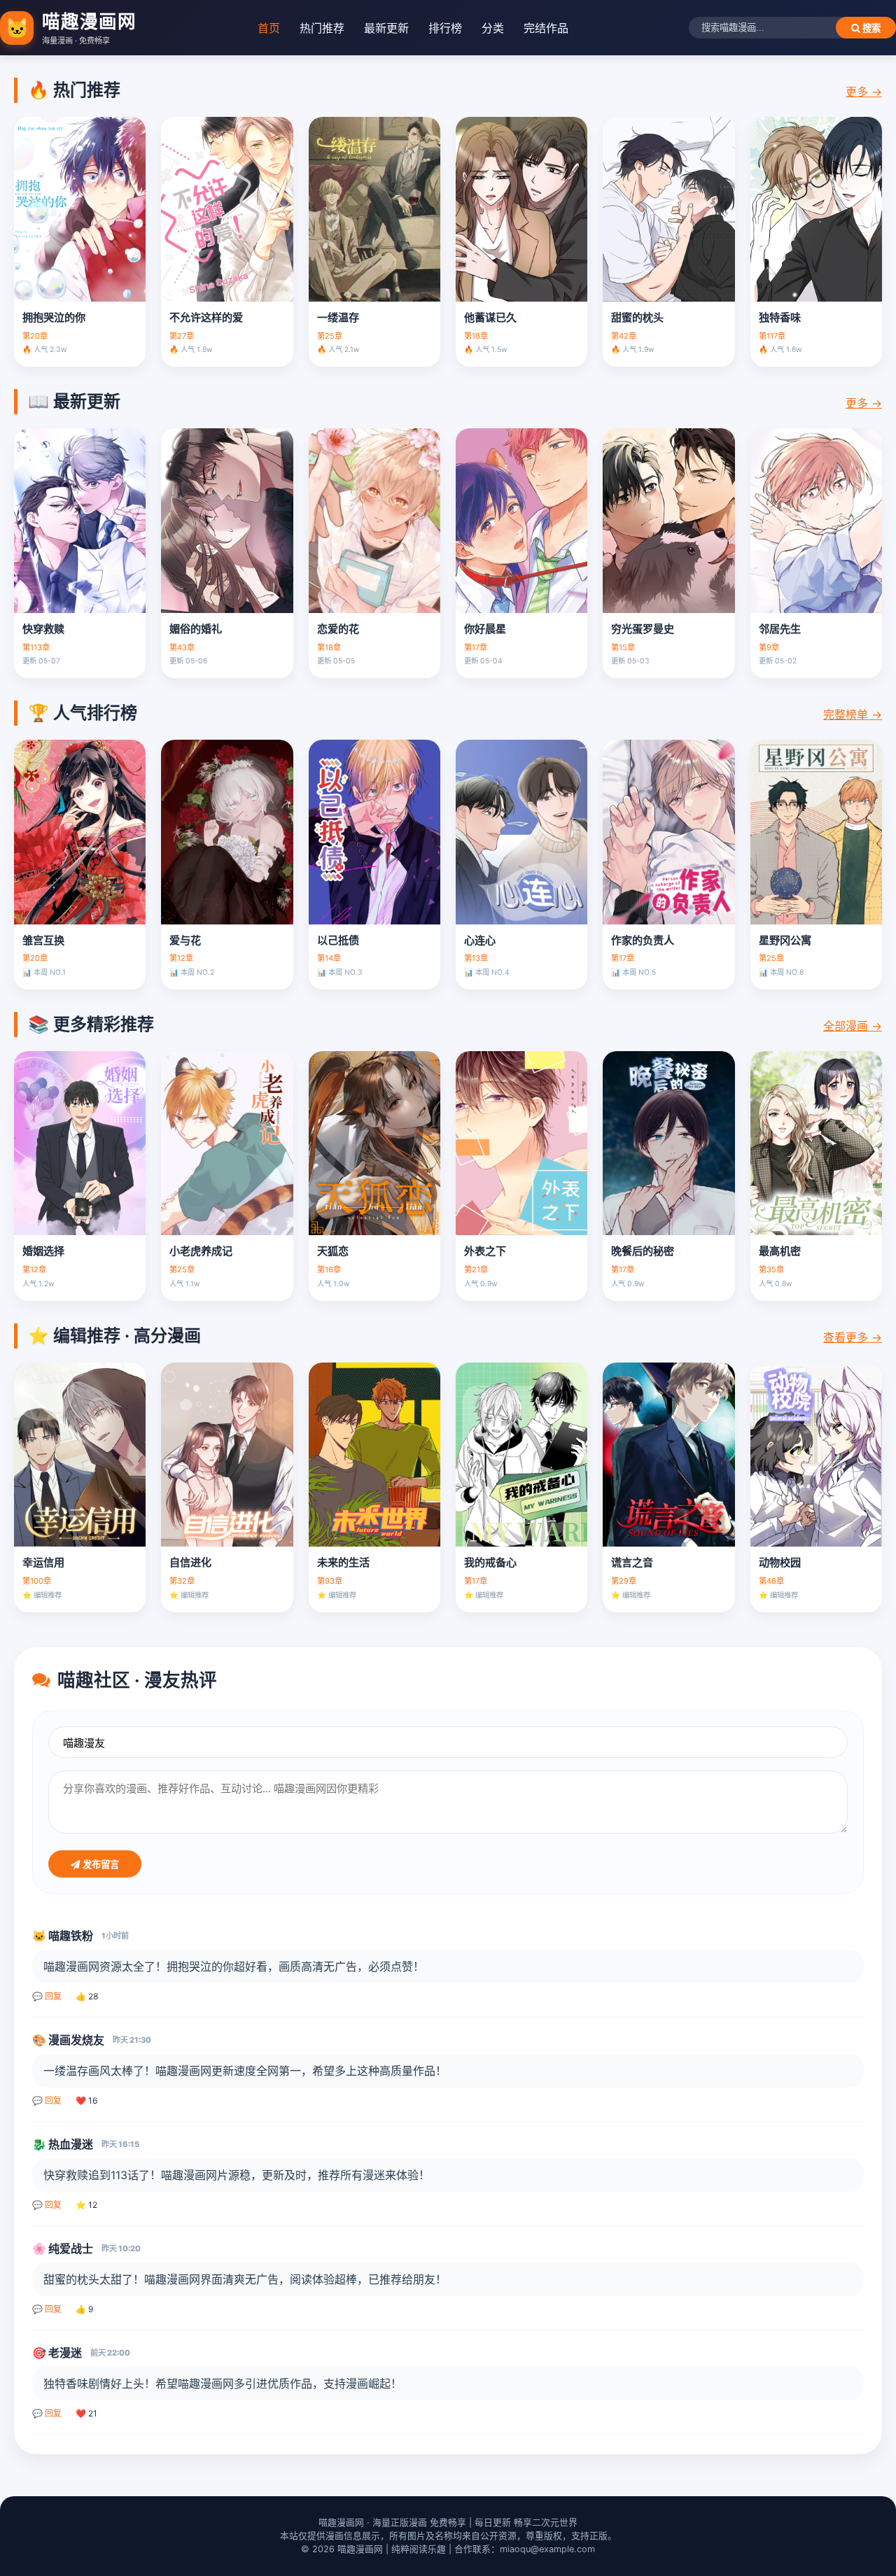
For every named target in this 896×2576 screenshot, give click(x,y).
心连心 (480, 940)
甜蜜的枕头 (637, 317)
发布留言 (99, 1865)
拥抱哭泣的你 (54, 317)
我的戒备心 (490, 1562)
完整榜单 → (853, 715)
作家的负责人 (643, 940)
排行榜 (445, 28)
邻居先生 (780, 629)
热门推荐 (322, 28)
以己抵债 (338, 940)
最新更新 (386, 28)
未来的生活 (343, 1562)
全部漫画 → (853, 1026)
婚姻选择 (43, 1251)
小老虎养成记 (201, 1251)
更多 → (864, 92)
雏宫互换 (43, 940)
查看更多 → (853, 1337)
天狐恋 (333, 1251)
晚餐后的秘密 (643, 1251)
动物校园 (780, 1562)
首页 (269, 28)
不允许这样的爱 (206, 317)
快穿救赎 (43, 629)
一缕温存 (338, 317)
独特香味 (780, 317)
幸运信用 (43, 1562)
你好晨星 (485, 629)
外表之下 (485, 1251)
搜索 (870, 28)
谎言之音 (632, 1562)
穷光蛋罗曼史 (643, 629)
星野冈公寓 (785, 940)
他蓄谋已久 (490, 317)
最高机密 (780, 1251)
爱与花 (185, 940)
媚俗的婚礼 (196, 629)
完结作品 (546, 28)
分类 (493, 28)
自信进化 (190, 1562)
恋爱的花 (338, 629)
